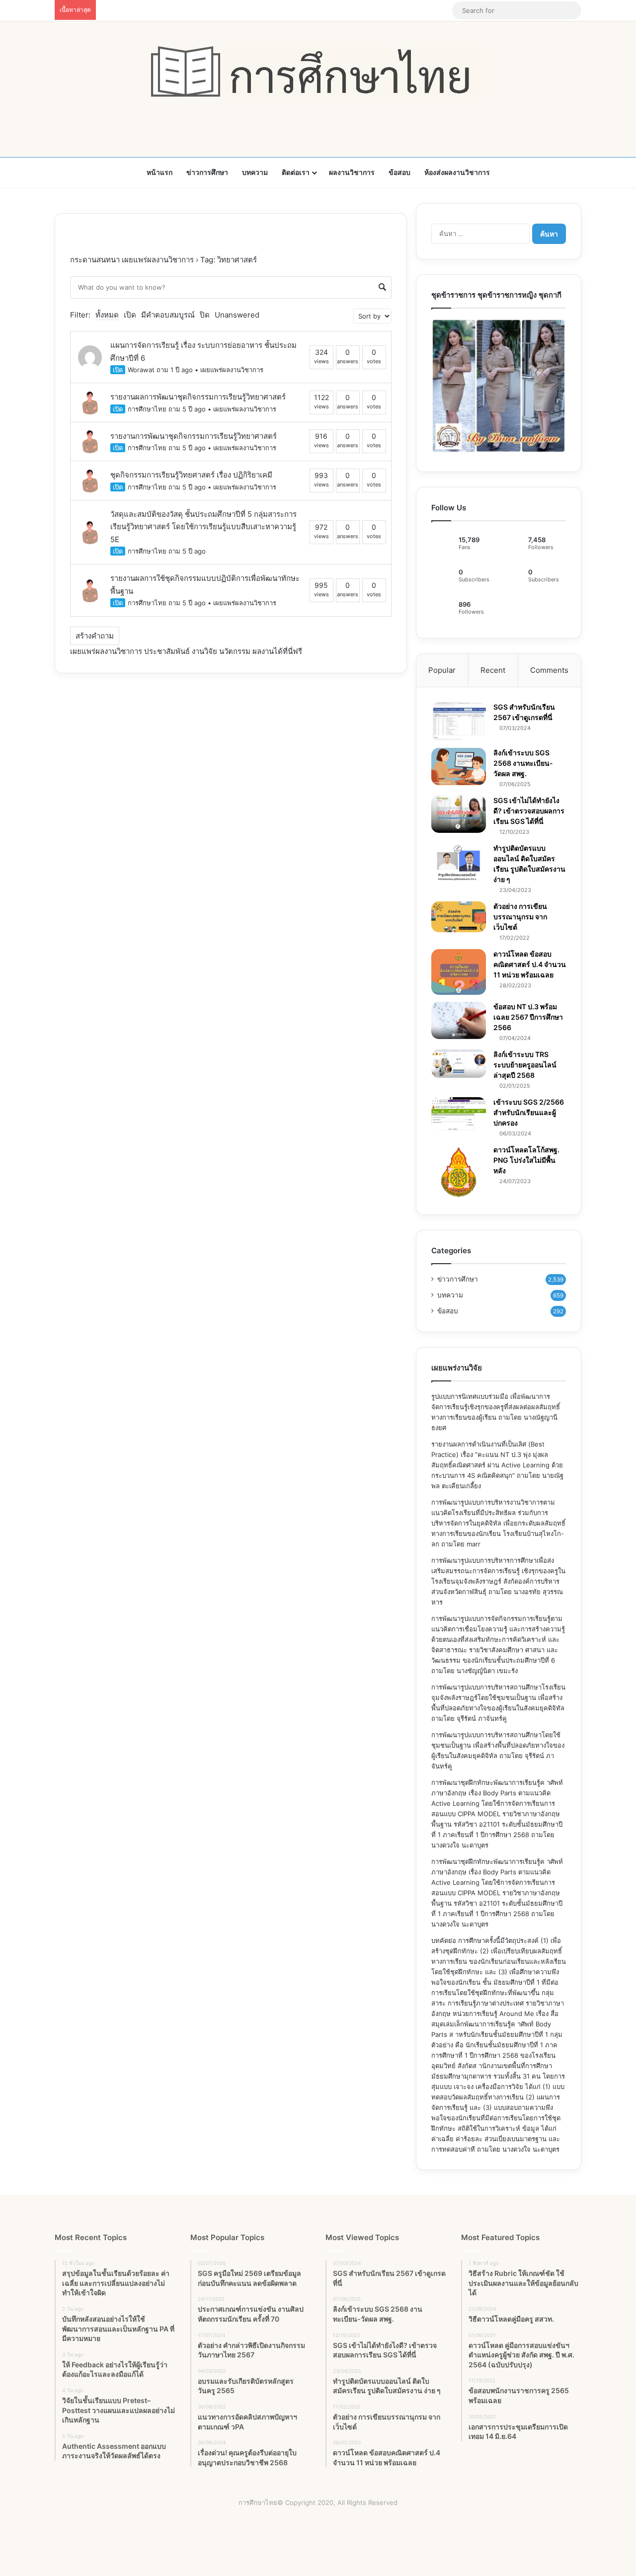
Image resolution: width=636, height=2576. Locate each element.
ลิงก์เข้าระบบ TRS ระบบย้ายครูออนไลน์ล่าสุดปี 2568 (525, 1065)
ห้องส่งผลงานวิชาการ (457, 172)
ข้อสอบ (399, 172)
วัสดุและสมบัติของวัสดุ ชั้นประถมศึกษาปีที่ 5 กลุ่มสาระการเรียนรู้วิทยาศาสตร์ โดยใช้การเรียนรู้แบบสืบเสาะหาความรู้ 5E (203, 527)
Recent (493, 670)
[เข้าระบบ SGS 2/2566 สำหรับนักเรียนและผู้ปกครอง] (459, 1114)
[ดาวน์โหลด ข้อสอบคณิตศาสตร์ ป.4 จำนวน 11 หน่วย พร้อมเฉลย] (459, 972)
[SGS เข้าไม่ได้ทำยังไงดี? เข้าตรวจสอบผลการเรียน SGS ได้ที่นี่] (459, 814)
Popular (442, 670)
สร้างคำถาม (95, 636)
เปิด (130, 315)
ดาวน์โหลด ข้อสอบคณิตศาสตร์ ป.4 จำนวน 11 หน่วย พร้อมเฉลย (530, 964)
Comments (549, 670)
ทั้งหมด (107, 315)
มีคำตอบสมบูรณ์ (168, 315)
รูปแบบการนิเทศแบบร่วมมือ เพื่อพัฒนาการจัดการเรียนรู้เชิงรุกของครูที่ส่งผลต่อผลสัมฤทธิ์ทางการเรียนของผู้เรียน (496, 1407)
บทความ (255, 172)
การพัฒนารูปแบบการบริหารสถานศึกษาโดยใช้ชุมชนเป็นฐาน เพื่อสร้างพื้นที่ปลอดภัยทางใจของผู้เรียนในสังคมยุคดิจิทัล (498, 1745)
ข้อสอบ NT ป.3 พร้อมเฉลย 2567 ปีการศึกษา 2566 (528, 1017)
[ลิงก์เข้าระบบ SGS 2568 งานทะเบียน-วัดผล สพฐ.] (459, 766)
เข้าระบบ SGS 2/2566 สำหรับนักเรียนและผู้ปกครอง (529, 1112)
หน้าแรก (159, 172)
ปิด (205, 315)
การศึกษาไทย (147, 409)
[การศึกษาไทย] (318, 72)
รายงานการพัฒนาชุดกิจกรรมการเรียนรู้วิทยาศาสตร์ (194, 436)
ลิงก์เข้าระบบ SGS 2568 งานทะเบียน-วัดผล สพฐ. (523, 763)
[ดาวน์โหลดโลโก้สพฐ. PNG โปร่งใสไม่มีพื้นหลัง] (459, 1172)
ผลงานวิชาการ (352, 172)
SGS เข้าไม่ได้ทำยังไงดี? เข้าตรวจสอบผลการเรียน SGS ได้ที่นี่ (529, 811)
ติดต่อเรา (296, 172)
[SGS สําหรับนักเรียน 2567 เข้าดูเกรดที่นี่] (459, 722)
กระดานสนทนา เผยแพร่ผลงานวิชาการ (132, 260)
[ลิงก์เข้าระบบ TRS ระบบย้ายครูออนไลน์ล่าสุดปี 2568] (459, 1063)
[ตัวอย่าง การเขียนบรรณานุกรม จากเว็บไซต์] (459, 917)
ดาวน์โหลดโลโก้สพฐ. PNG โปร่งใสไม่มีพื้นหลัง (526, 1160)
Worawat (141, 370)
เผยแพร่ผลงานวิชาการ (232, 370)
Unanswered (237, 315)
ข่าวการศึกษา (207, 172)
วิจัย (211, 651)
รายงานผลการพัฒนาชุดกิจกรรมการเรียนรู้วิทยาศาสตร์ (198, 397)
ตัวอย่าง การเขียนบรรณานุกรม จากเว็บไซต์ (520, 917)
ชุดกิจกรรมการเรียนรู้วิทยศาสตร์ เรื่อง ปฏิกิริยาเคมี (191, 475)
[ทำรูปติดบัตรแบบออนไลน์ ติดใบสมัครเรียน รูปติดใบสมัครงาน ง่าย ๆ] (459, 863)
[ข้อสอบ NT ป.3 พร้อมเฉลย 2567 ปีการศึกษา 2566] (459, 1020)
